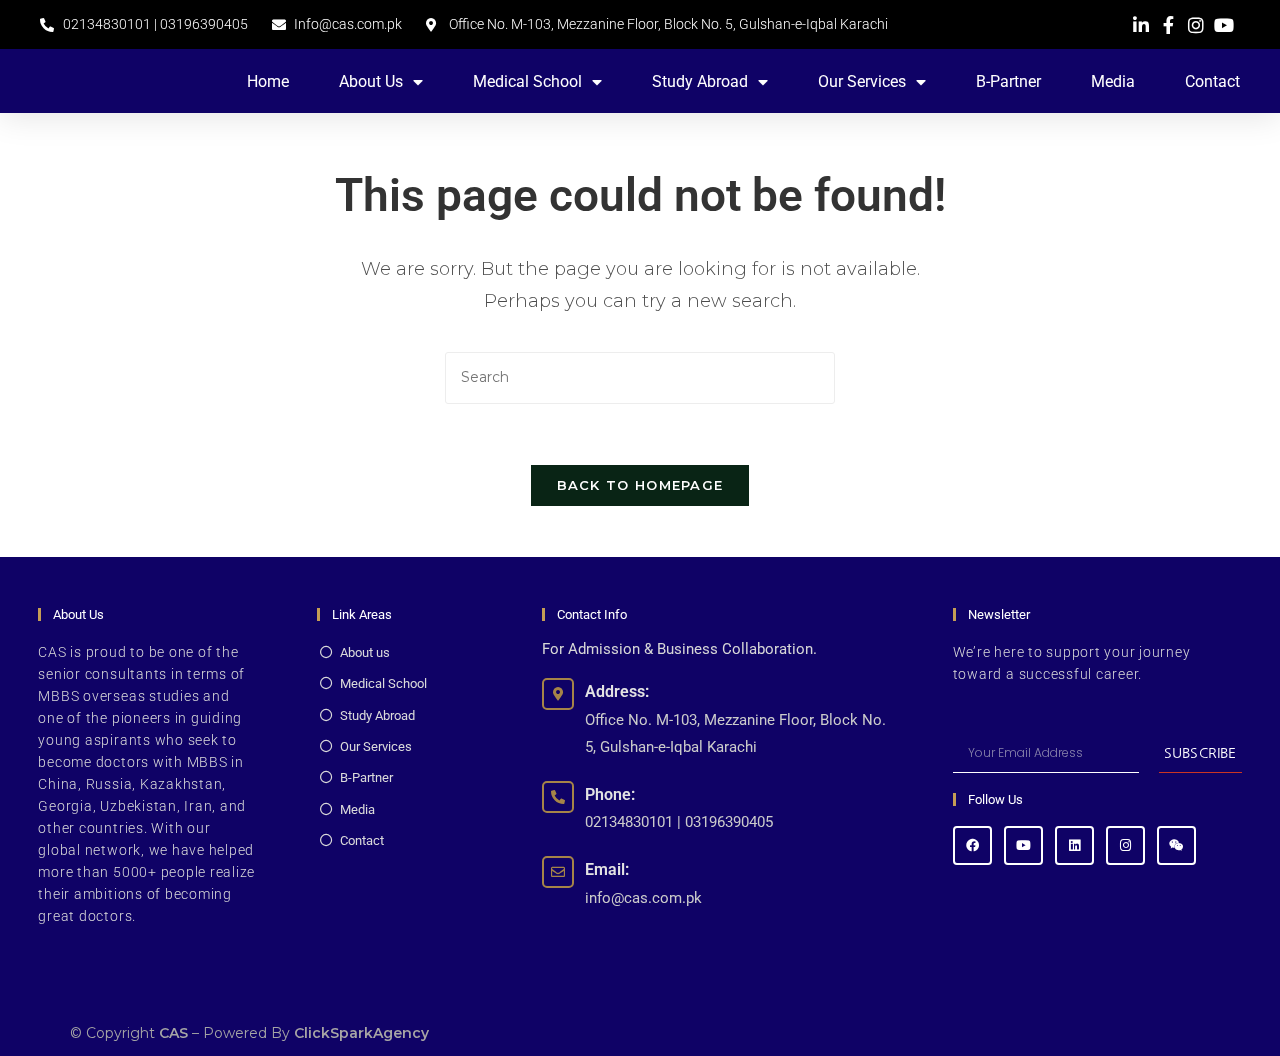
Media (1113, 81)
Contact (1212, 81)
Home (268, 81)
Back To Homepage (640, 485)
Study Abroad (700, 81)
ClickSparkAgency (361, 1033)
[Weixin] (1176, 845)
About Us (371, 81)
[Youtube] (1023, 845)
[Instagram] (1125, 845)
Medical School (527, 81)
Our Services (862, 81)
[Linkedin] (1074, 845)
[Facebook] (972, 845)
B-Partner (1008, 81)
